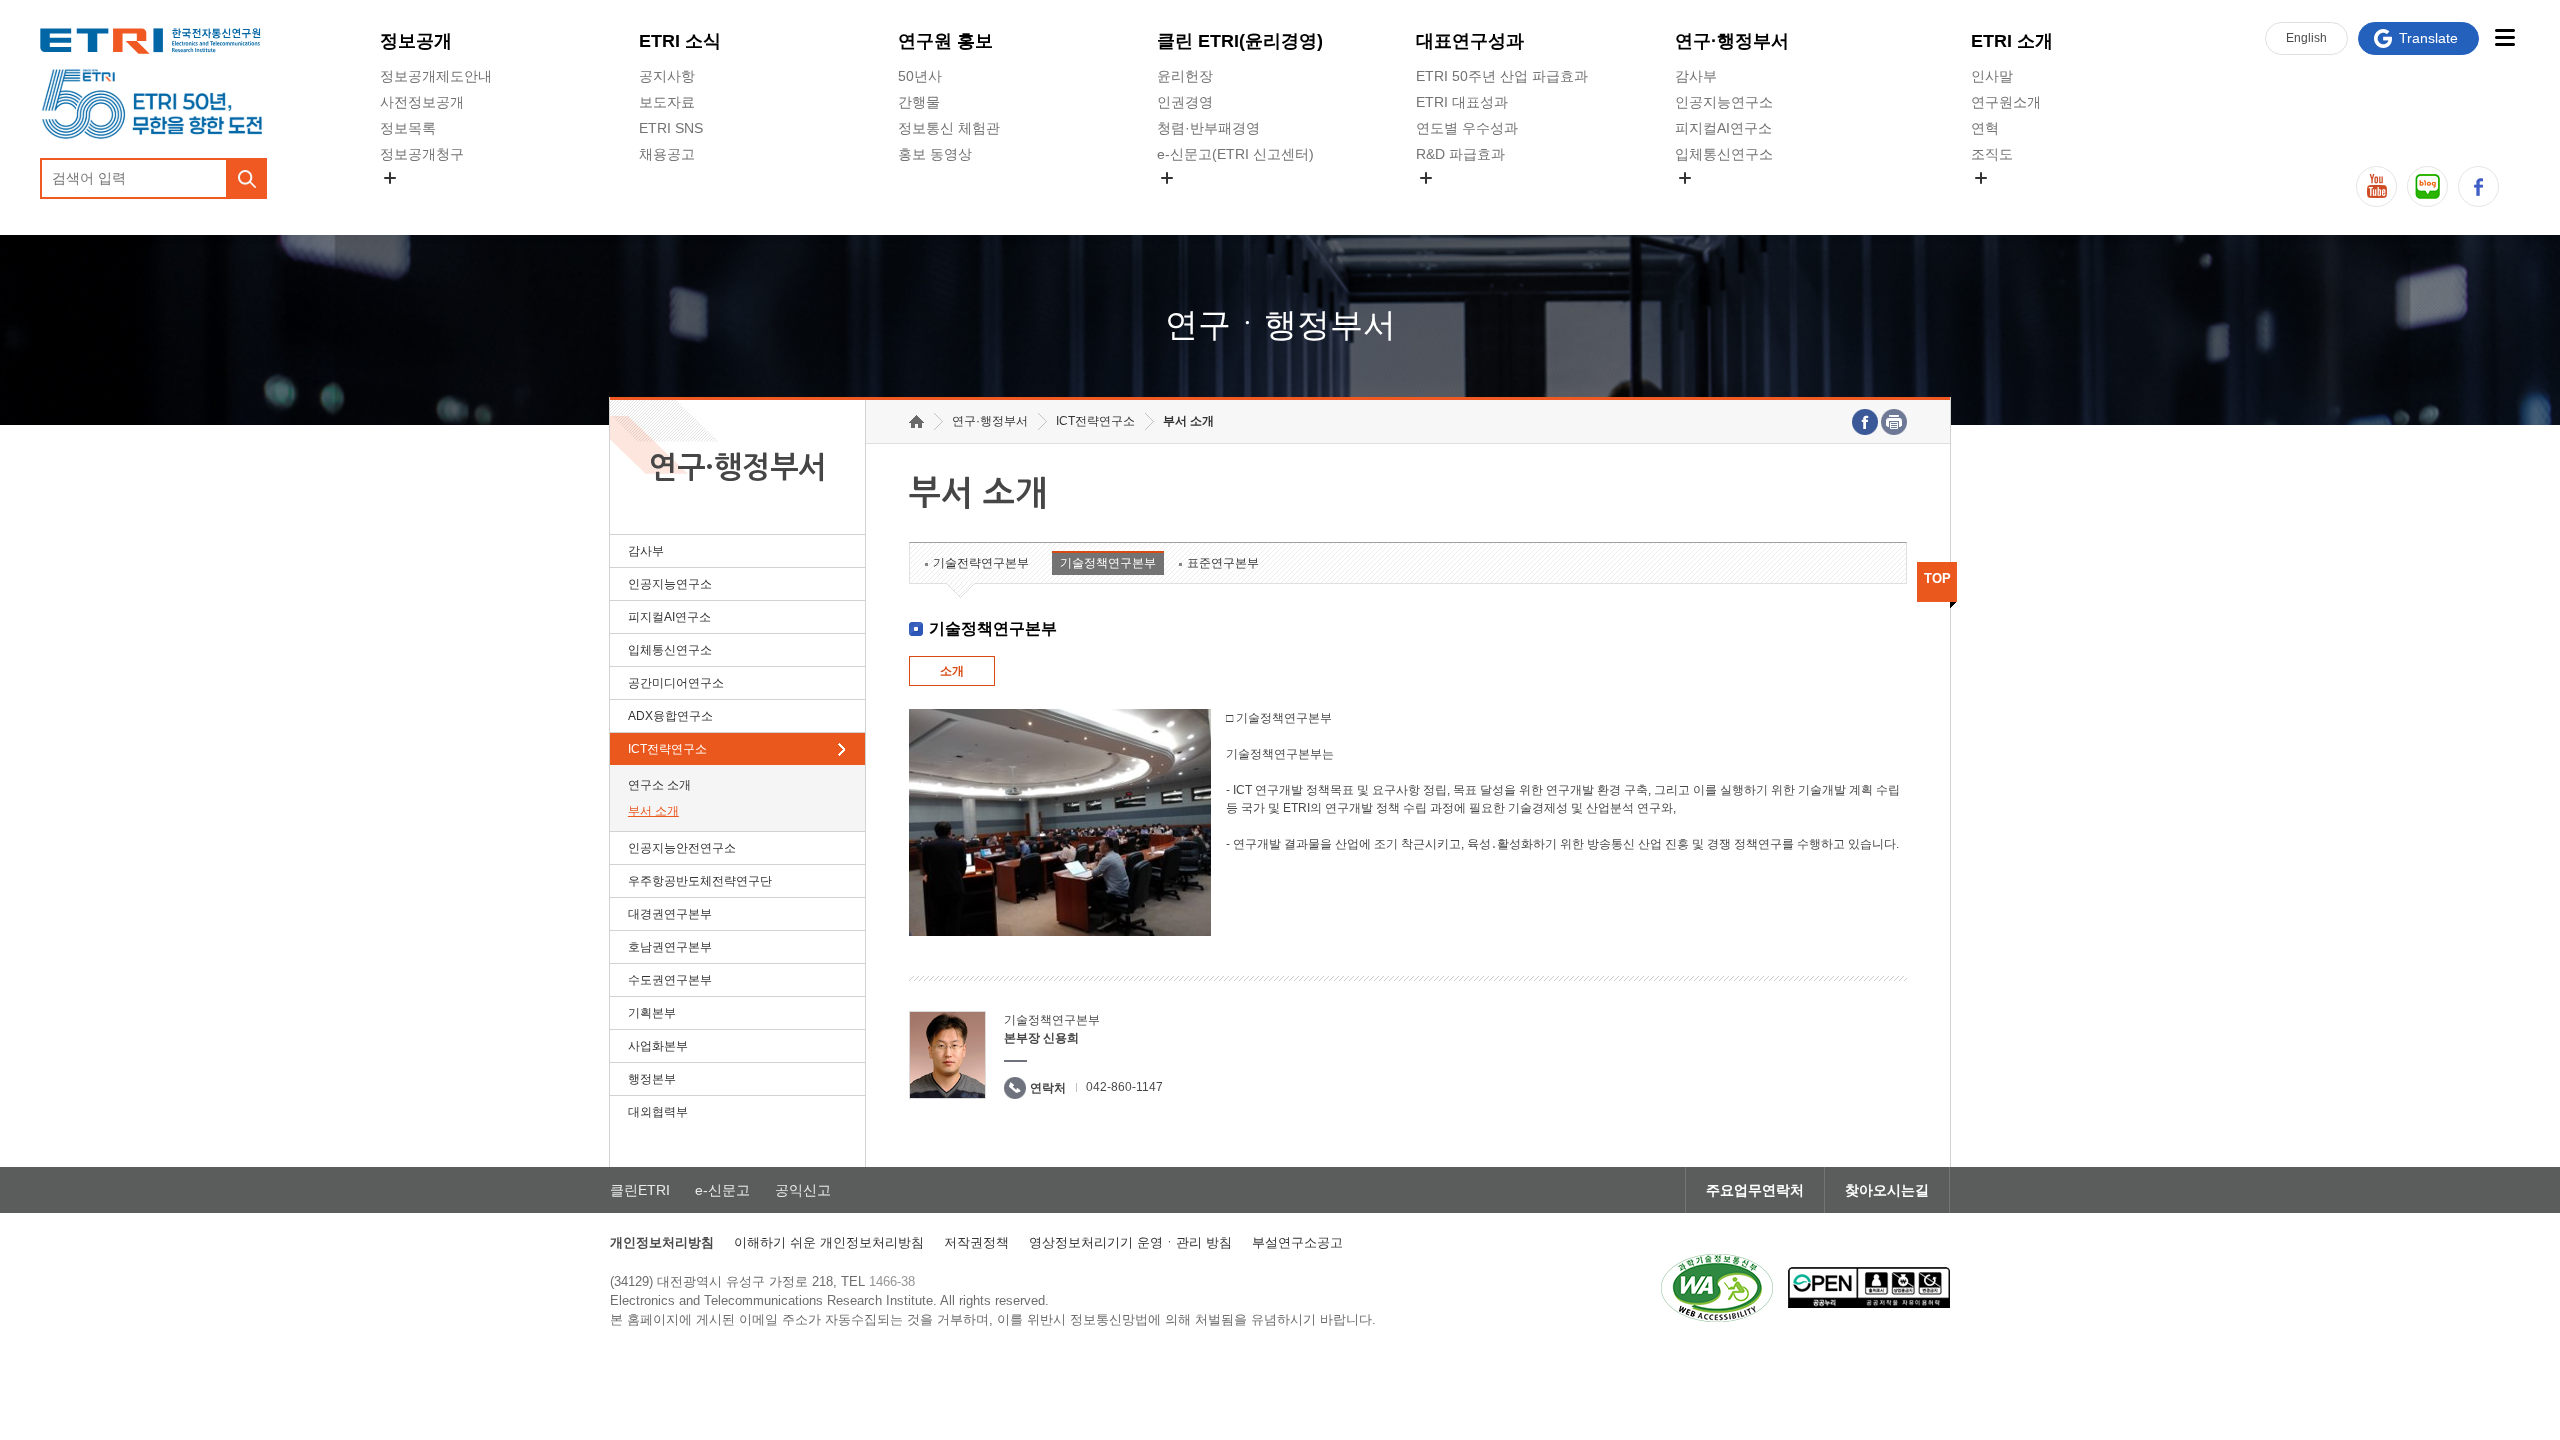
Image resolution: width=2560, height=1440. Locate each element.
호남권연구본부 (670, 947)
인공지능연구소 (1724, 102)
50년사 (920, 76)
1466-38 (892, 1281)
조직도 (1992, 154)
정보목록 (408, 128)
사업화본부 (658, 1046)
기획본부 (652, 1013)
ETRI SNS (671, 128)
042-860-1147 (1124, 1087)
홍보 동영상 (935, 154)
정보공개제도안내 (436, 76)
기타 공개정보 (2015, 201)
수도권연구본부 (670, 980)
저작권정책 (976, 1242)
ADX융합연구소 (670, 716)
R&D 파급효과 (1460, 154)
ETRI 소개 (2012, 41)
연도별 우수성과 (1467, 128)
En (2306, 38)
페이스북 (2478, 186)
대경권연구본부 (670, 914)
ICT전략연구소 (667, 749)
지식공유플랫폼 (1465, 201)
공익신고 (1185, 201)
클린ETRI (640, 1190)
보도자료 (667, 102)
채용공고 (667, 154)
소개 (952, 671)
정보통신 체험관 (949, 128)
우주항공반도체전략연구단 (700, 881)
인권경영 (1185, 102)
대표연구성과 (1470, 41)
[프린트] (1894, 422)
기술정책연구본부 (1108, 563)
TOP (1937, 578)
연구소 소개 (659, 785)
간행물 (919, 102)
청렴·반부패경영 (1208, 128)
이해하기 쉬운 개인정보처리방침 (829, 1242)
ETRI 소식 (680, 41)
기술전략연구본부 (981, 563)
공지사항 (667, 76)
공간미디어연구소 (1731, 201)
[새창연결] (1865, 422)
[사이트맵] (2504, 37)
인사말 (1992, 76)
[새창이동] (1717, 1288)
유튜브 (2376, 186)
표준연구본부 (1223, 563)
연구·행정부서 (1732, 41)
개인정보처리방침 (662, 1242)
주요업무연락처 (1755, 1190)
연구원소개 (2006, 102)
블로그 (2427, 186)
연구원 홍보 (945, 41)
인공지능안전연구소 (682, 848)
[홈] (916, 421)
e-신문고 (722, 1190)
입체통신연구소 (1724, 154)
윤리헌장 (1185, 76)
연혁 (1985, 128)
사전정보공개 (422, 102)
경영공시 (408, 201)
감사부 (1696, 76)
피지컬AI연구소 (1723, 128)
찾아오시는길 (1887, 1190)
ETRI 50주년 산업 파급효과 (1502, 76)
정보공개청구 (422, 154)
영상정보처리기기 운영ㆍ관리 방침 (1130, 1242)
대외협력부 (658, 1112)
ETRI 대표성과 (1462, 102)
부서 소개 (653, 811)
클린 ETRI (1240, 41)
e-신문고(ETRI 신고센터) (1235, 154)
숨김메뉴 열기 (390, 178)
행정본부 (652, 1079)
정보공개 (416, 41)
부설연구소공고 (1297, 1242)
